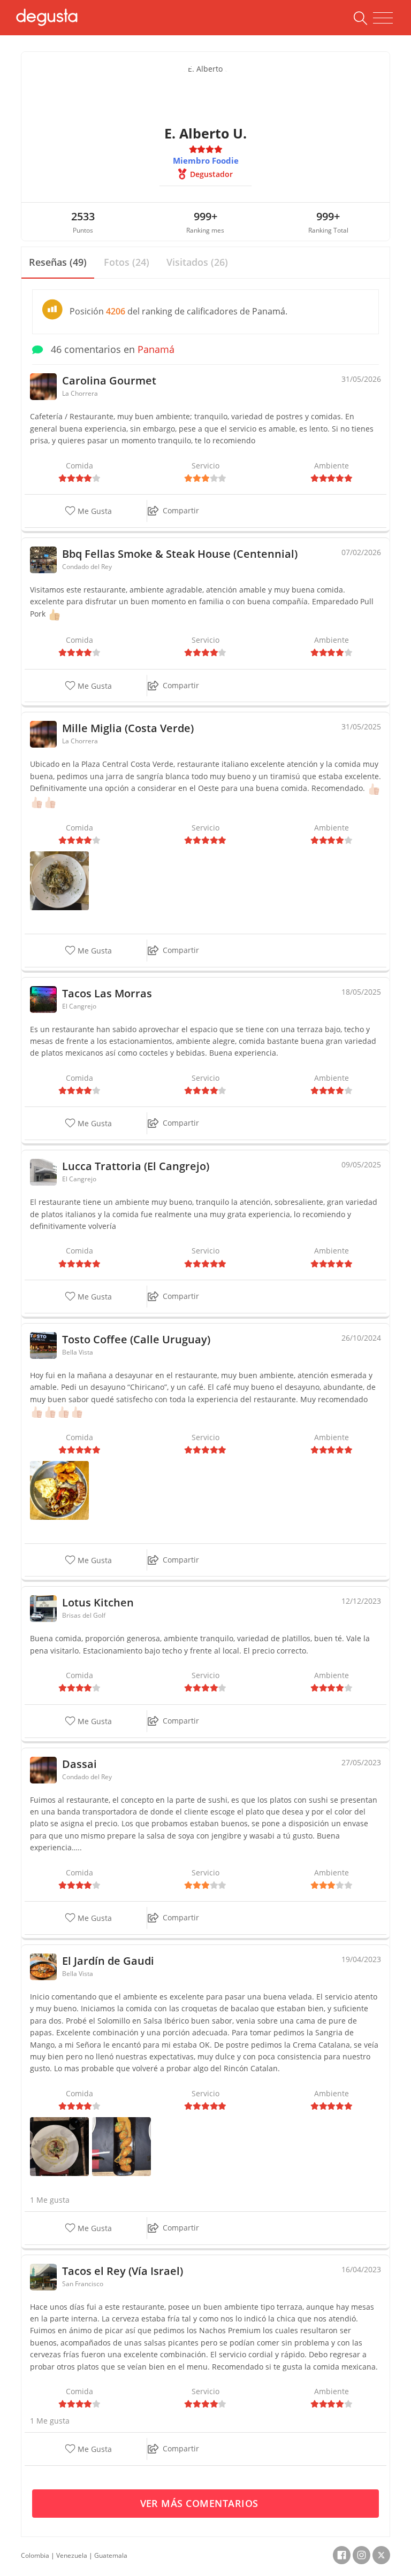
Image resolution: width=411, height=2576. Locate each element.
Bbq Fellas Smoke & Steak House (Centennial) (180, 554)
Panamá (156, 349)
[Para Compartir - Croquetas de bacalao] (121, 2145)
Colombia (35, 2555)
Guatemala (111, 2555)
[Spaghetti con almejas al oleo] (59, 880)
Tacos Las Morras (107, 993)
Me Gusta (94, 512)
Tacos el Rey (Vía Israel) (123, 2271)
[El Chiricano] (59, 1489)
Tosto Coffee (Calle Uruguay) (136, 1339)
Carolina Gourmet (109, 380)
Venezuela (72, 2555)
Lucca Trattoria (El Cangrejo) (136, 1166)
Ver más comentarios (201, 2503)
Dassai (79, 1764)
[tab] (58, 263)
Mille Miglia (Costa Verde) (128, 728)
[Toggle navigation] (383, 18)
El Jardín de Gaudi (108, 1961)
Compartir (181, 510)
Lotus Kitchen (98, 1602)
